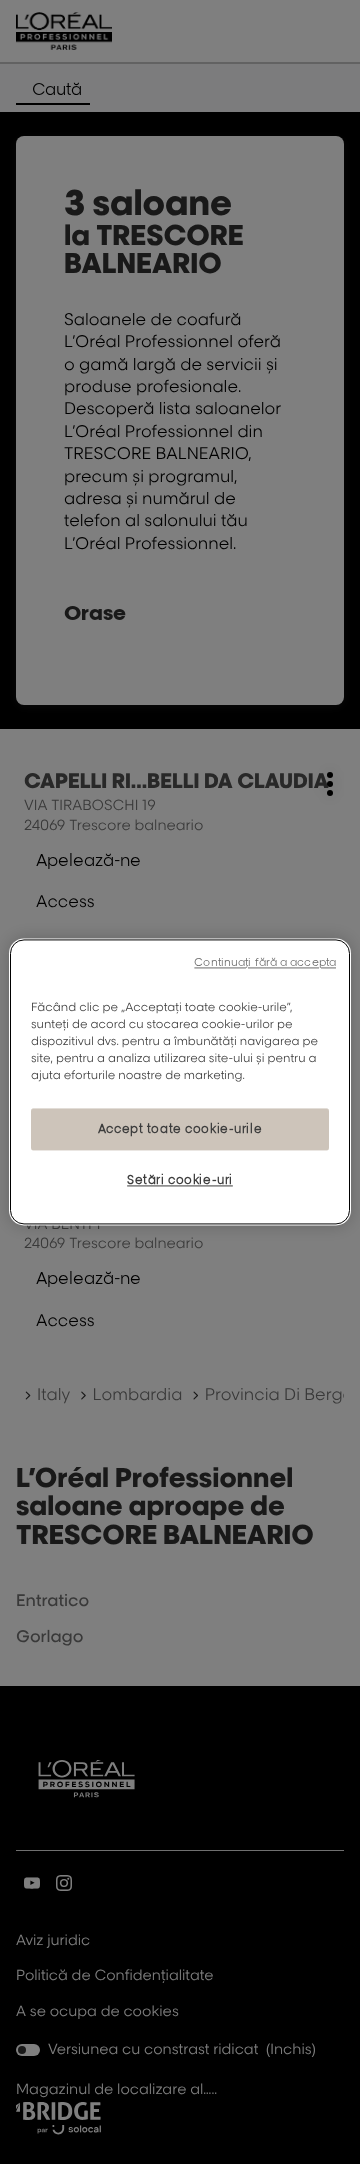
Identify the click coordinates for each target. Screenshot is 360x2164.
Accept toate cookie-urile (180, 1129)
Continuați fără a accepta (265, 962)
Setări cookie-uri (180, 1180)
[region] (180, 1081)
